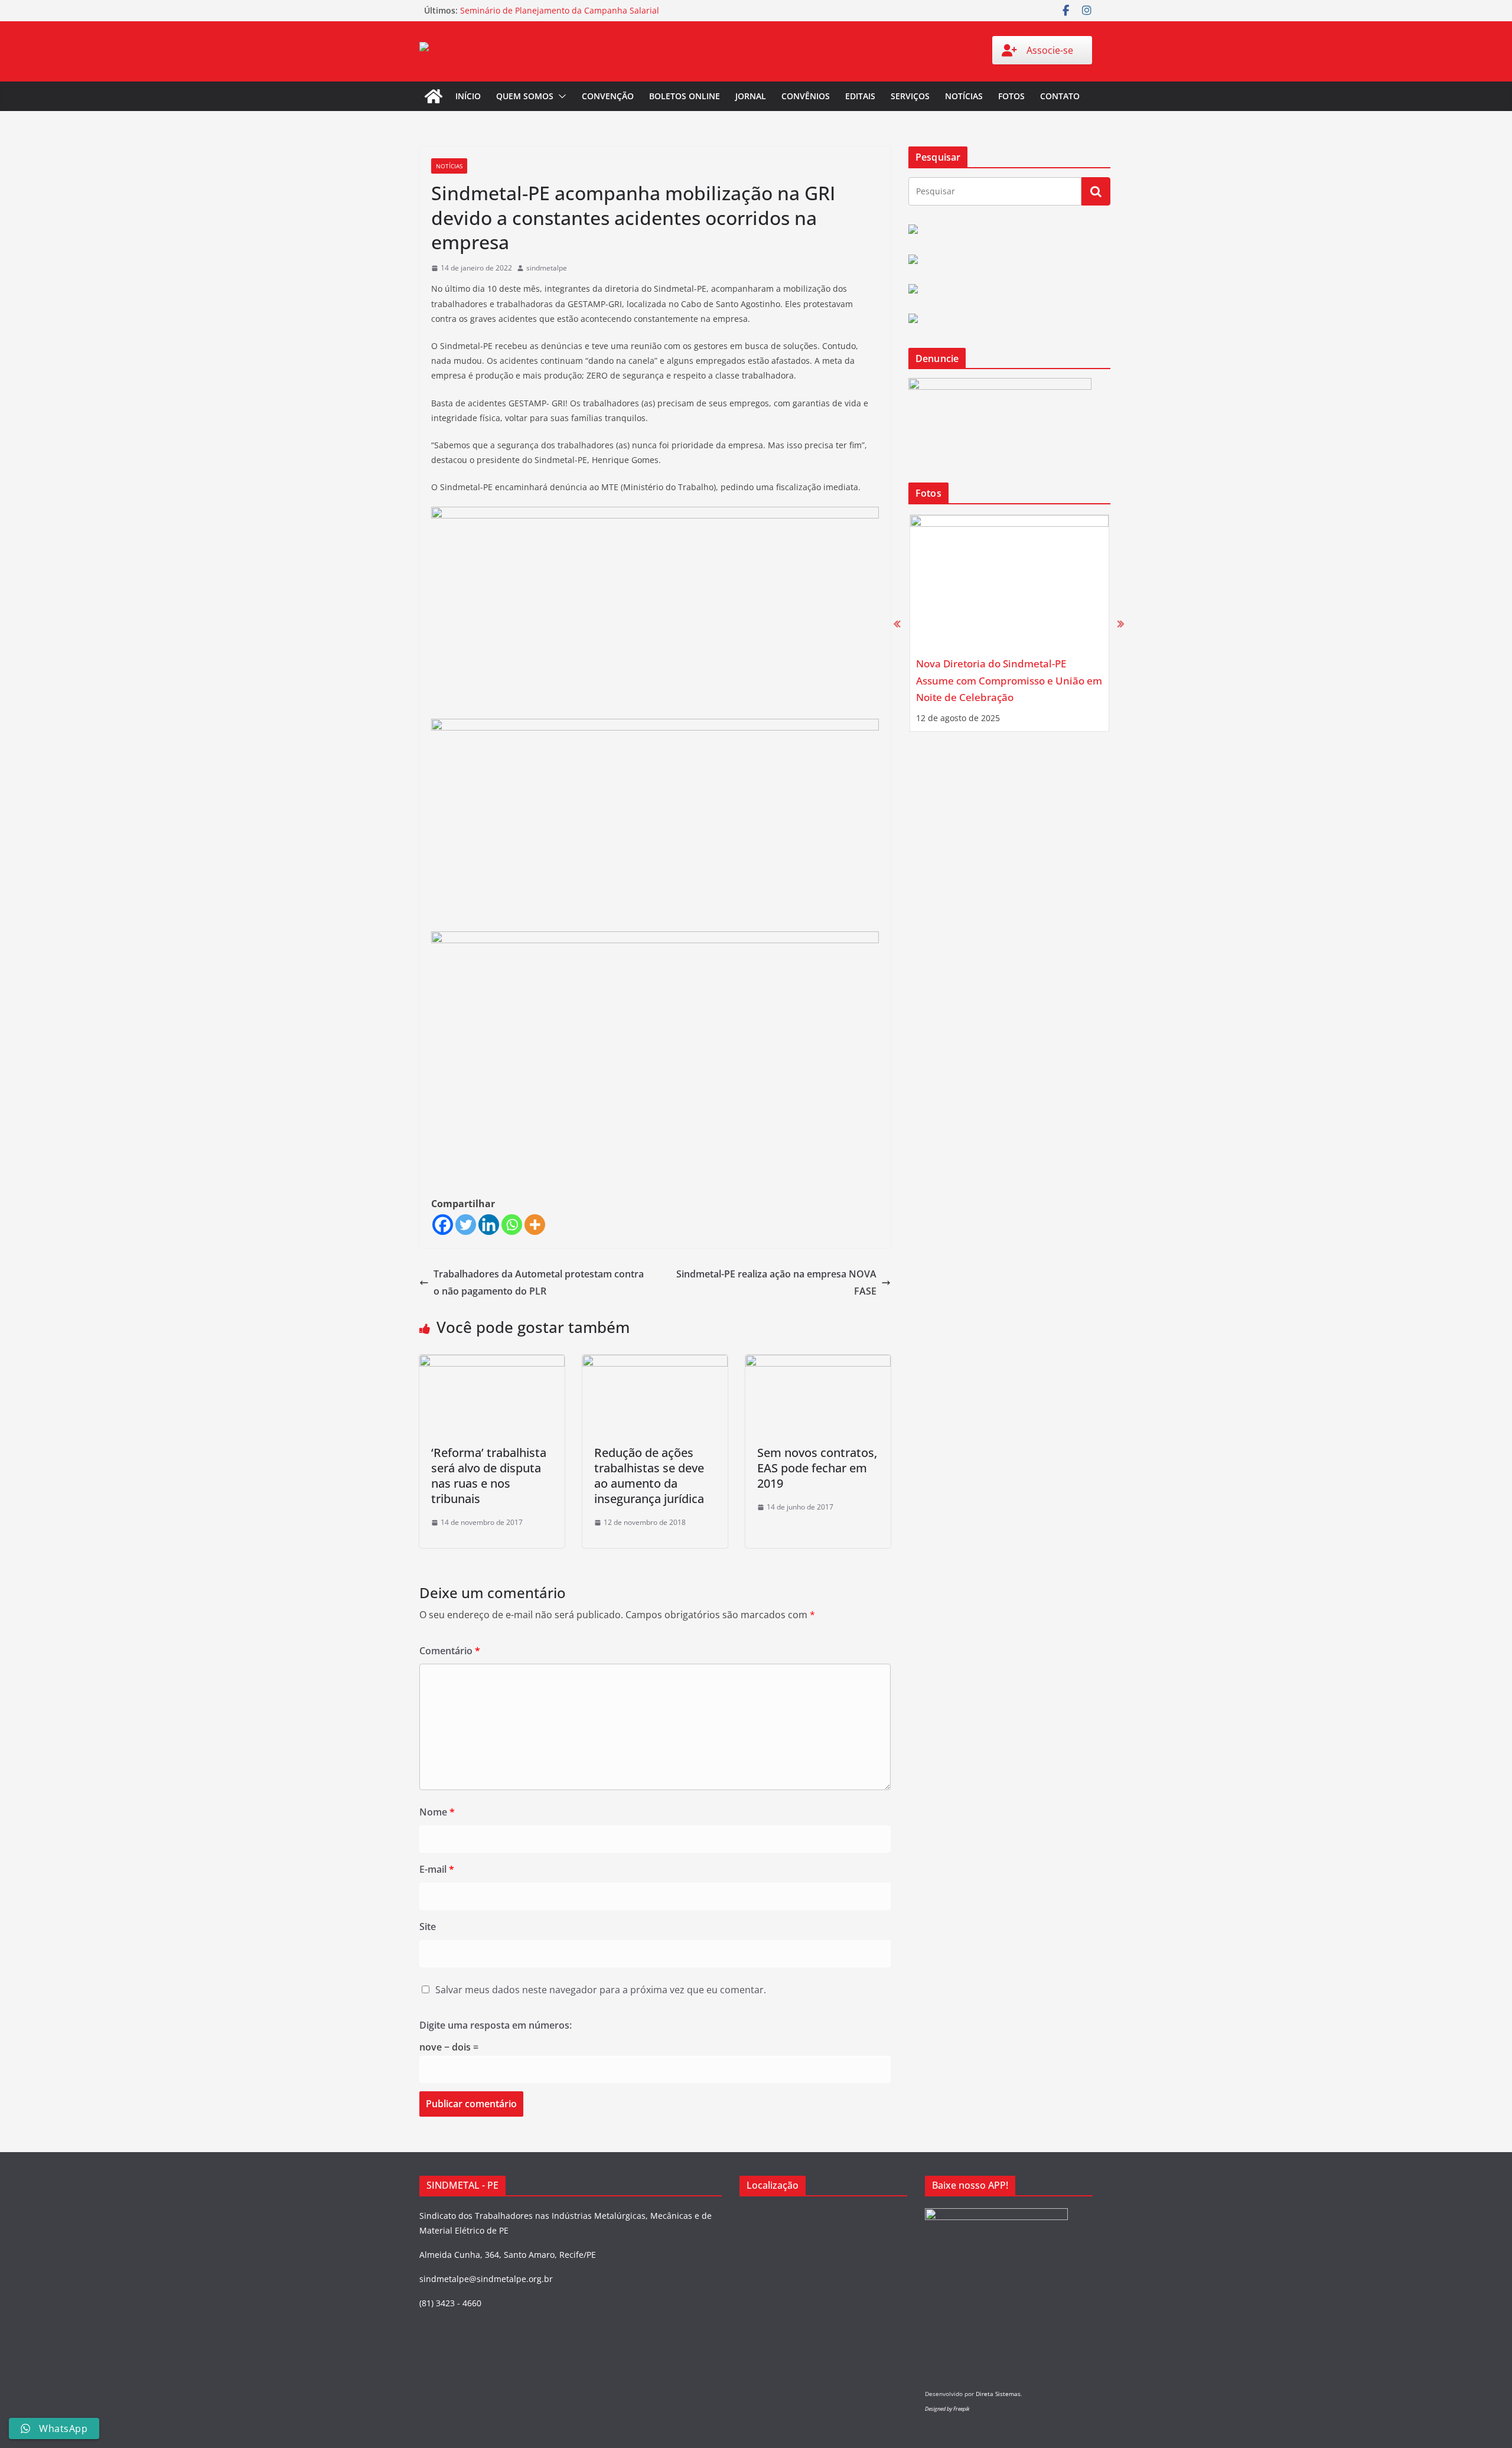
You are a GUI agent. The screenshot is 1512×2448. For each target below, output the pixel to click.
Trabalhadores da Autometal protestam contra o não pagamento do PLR (539, 1282)
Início (468, 96)
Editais (860, 96)
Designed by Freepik (947, 2409)
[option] (1009, 623)
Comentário (450, 1651)
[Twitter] (466, 1225)
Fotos (1011, 96)
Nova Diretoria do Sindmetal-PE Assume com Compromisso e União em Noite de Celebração (1009, 680)
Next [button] (1121, 623)
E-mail (437, 1869)
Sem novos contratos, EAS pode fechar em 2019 (817, 1468)
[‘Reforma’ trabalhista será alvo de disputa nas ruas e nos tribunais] (492, 1363)
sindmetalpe (547, 268)
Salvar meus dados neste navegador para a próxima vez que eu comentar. (601, 1990)
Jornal (751, 96)
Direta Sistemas (998, 2394)
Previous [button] (897, 623)
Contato (1060, 96)
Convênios (806, 96)
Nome (437, 1812)
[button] (560, 96)
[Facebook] (443, 1225)
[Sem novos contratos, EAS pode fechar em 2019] (818, 1363)
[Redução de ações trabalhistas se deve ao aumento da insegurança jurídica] (655, 1363)
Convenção (608, 96)
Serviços (910, 96)
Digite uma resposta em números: (496, 2025)
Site (428, 1927)
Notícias (964, 96)
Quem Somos (525, 96)
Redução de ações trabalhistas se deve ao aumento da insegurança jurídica (649, 1476)
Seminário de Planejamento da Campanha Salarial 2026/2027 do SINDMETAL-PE (560, 16)
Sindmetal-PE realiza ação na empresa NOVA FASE (776, 1282)
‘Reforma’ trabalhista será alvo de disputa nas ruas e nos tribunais (489, 1476)
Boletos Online (685, 96)
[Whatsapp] (512, 1225)
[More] (535, 1225)
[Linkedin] (489, 1225)
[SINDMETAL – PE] (434, 96)
